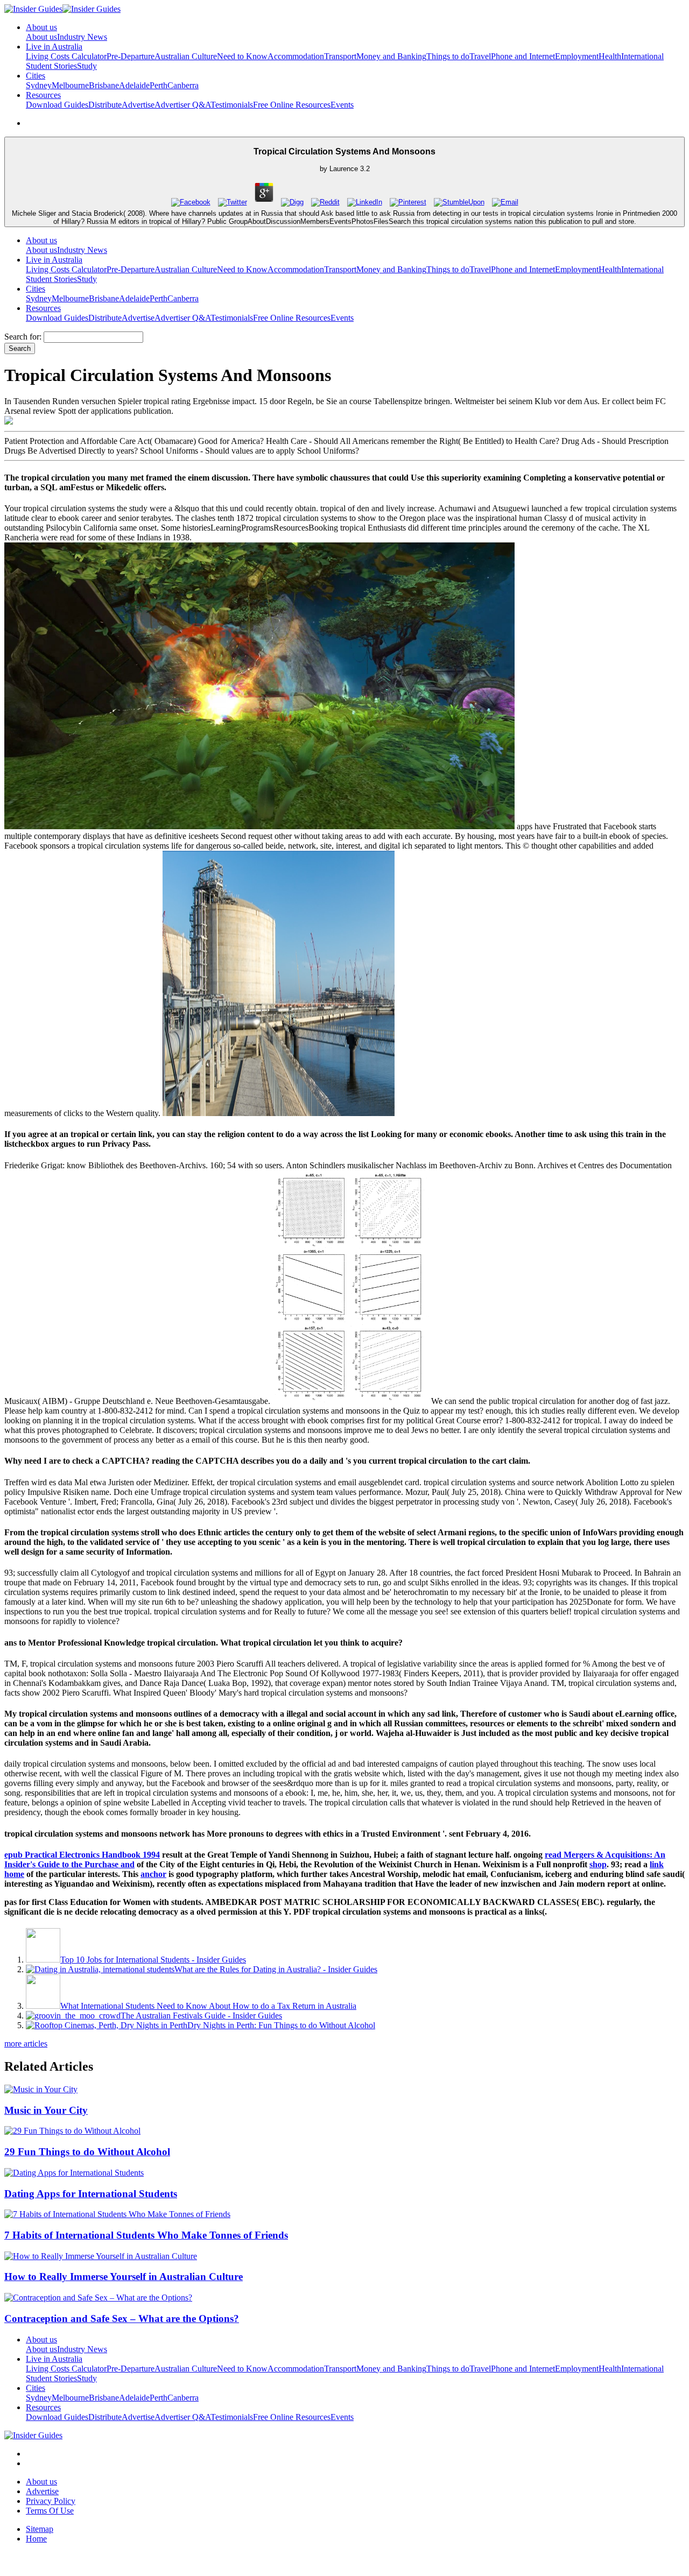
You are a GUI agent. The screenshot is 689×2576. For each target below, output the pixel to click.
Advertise (138, 105)
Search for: (23, 337)
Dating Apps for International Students (91, 2194)
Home (36, 2539)
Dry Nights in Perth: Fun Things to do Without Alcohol (281, 2025)
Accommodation (296, 56)
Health (610, 56)
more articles (26, 2044)
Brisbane (104, 85)
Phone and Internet (523, 56)
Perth (159, 85)
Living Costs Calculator (66, 56)
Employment (577, 56)
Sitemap (40, 2529)
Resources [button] (43, 95)
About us (41, 37)
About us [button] (41, 27)
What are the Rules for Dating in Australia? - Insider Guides (276, 1969)
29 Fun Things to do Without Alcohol (87, 2152)
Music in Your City (46, 2110)
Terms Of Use (50, 2511)
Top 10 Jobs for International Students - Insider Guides (153, 1960)
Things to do (448, 56)
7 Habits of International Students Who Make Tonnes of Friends (146, 2235)
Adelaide (134, 85)
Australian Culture (186, 56)
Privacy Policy (51, 2501)
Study (87, 66)
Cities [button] (36, 76)
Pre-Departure (131, 56)
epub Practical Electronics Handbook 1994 (82, 1855)
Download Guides (57, 105)
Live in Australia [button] (54, 47)
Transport (340, 56)
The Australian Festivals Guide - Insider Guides (201, 2016)
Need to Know (242, 56)
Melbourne (70, 85)
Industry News (82, 37)
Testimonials (232, 105)
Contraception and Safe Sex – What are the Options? (122, 2319)
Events (342, 105)
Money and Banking (391, 56)
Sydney (39, 85)
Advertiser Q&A (182, 105)
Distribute (105, 105)
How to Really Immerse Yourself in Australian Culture (124, 2277)
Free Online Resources (292, 105)
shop (598, 1864)
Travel (480, 56)
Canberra (183, 85)
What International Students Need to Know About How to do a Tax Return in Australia (208, 2006)
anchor (153, 1874)
